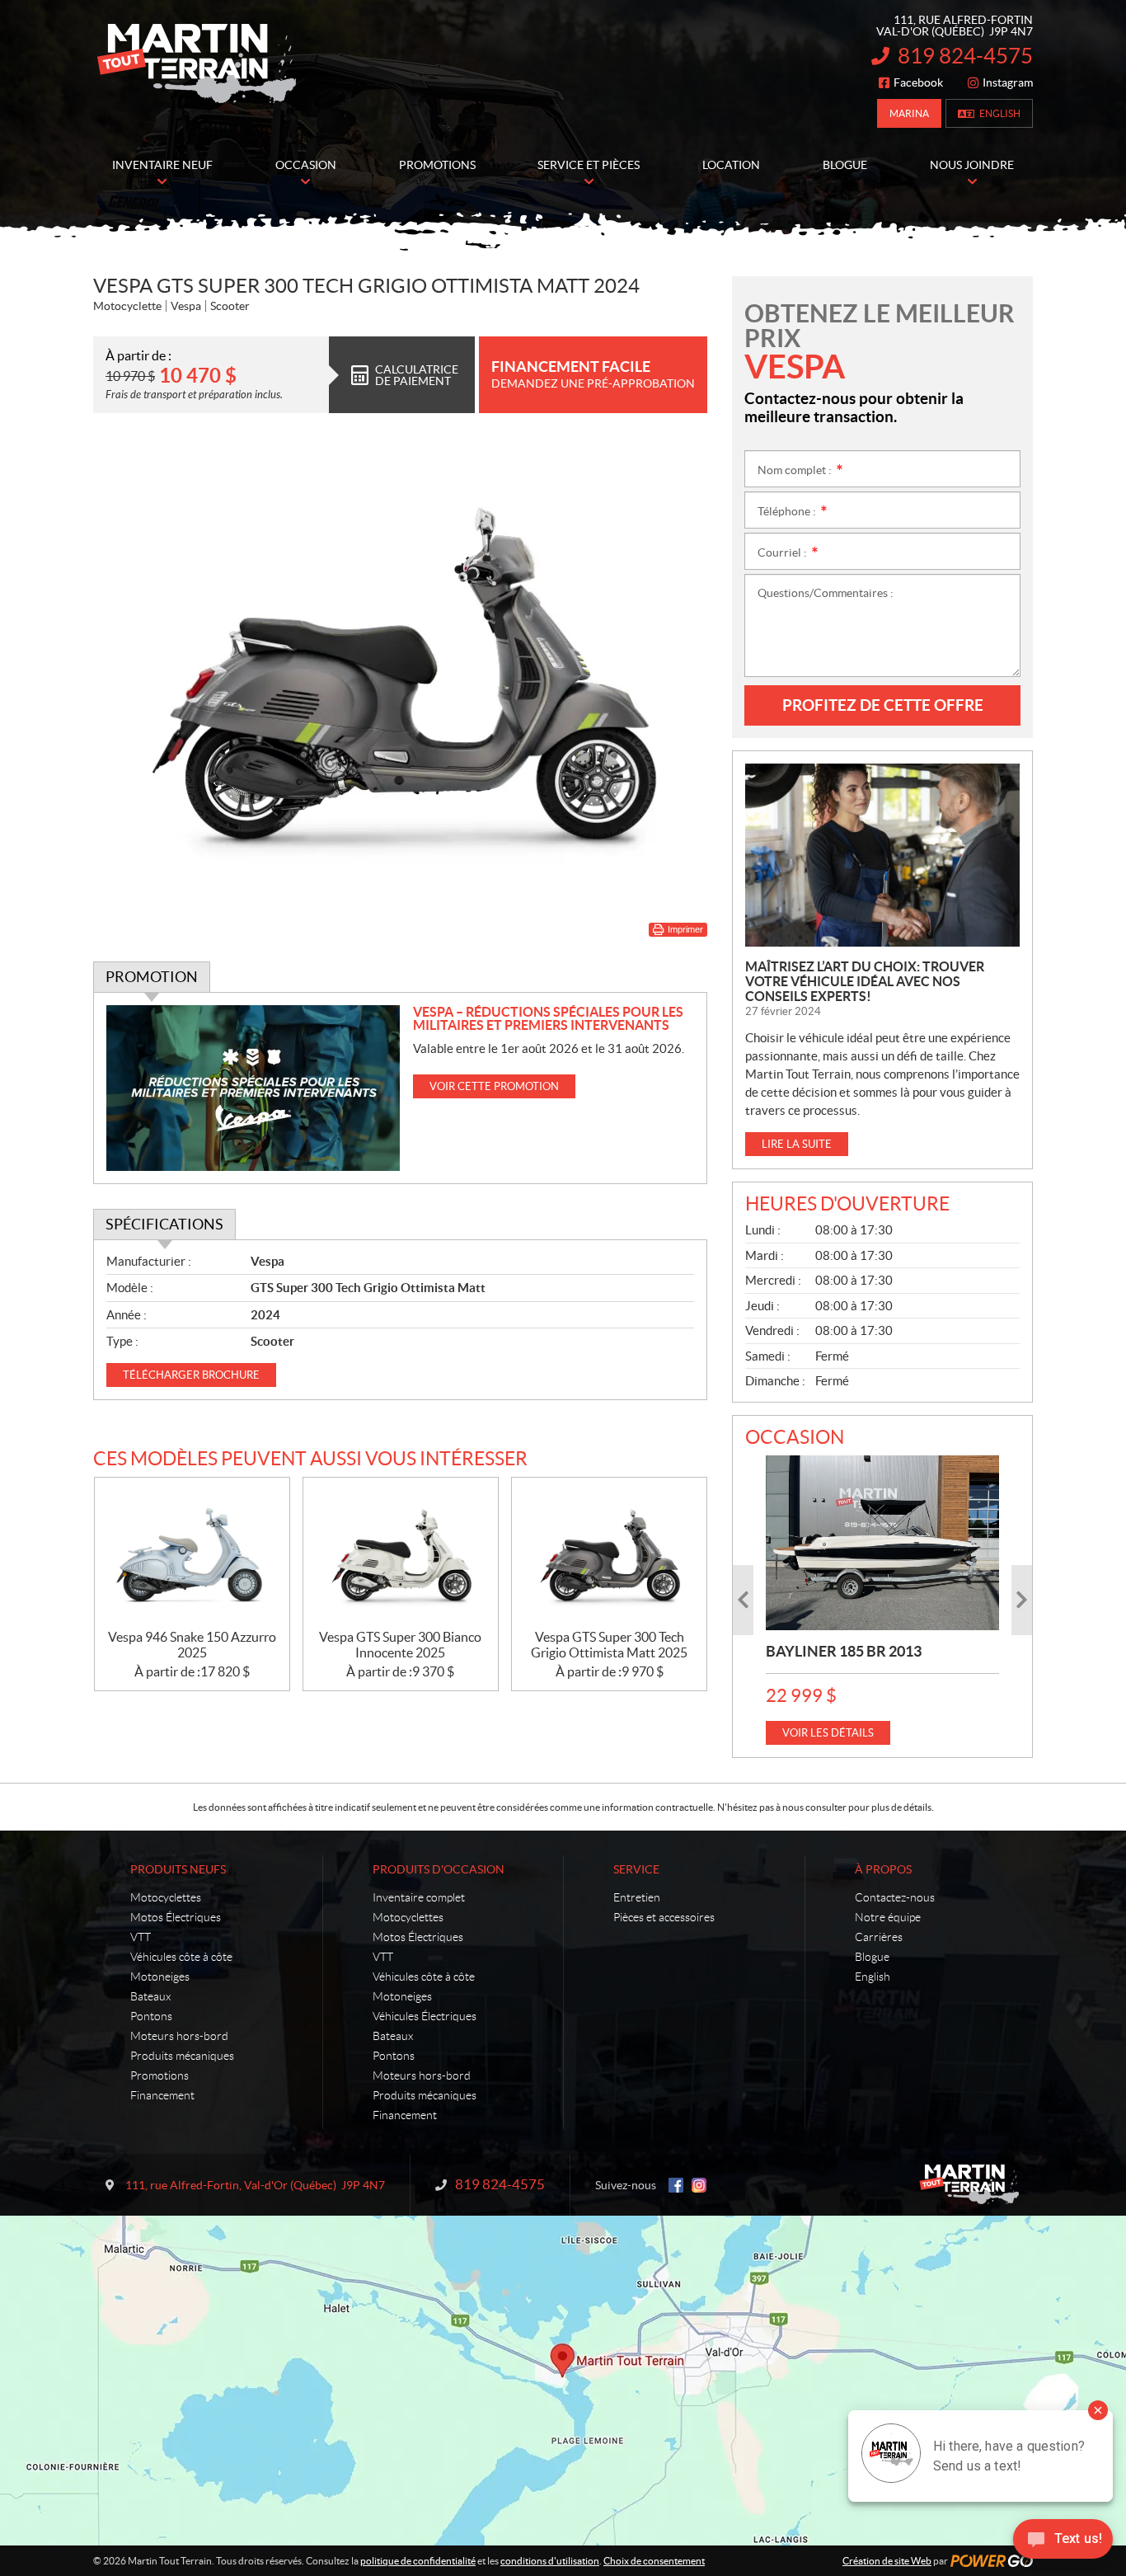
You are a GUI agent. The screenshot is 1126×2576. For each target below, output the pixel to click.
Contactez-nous (895, 1897)
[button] (743, 1600)
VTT (141, 1937)
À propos (883, 1869)
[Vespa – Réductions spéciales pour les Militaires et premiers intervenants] (253, 1088)
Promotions (160, 2075)
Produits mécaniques (182, 2056)
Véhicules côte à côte (181, 1957)
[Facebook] (676, 2185)
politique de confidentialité (418, 2561)
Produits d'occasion (439, 1869)
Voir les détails (828, 1733)
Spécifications (164, 1224)
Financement (162, 2095)
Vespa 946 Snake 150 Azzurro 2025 (192, 1645)
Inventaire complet (419, 1897)
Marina (909, 113)
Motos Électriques (176, 1917)
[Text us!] (1063, 2543)
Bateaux (150, 1996)
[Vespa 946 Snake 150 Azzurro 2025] (192, 1554)
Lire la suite (797, 1144)
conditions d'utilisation (550, 2561)
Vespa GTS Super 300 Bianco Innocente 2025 (400, 1645)
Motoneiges (160, 1977)
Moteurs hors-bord (179, 2036)
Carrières (879, 1937)
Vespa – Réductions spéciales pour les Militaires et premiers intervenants (548, 1018)
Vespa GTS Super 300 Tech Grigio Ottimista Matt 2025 (609, 1645)
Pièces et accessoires (664, 1917)
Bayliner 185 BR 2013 (844, 1651)
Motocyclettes (166, 1897)
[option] (882, 1600)
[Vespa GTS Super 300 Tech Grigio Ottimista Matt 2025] (609, 1554)
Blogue (872, 1957)
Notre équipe (888, 1917)
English (1000, 113)
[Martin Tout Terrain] (196, 64)
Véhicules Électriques (425, 2016)
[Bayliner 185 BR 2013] (882, 1543)
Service (636, 1869)
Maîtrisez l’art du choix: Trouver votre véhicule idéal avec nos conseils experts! (865, 981)
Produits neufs (178, 1869)
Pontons (151, 2016)
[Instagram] (699, 2185)
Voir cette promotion (494, 1086)
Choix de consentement (654, 2561)
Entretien (637, 1897)
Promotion (152, 977)
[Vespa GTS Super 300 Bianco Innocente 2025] (401, 1554)
